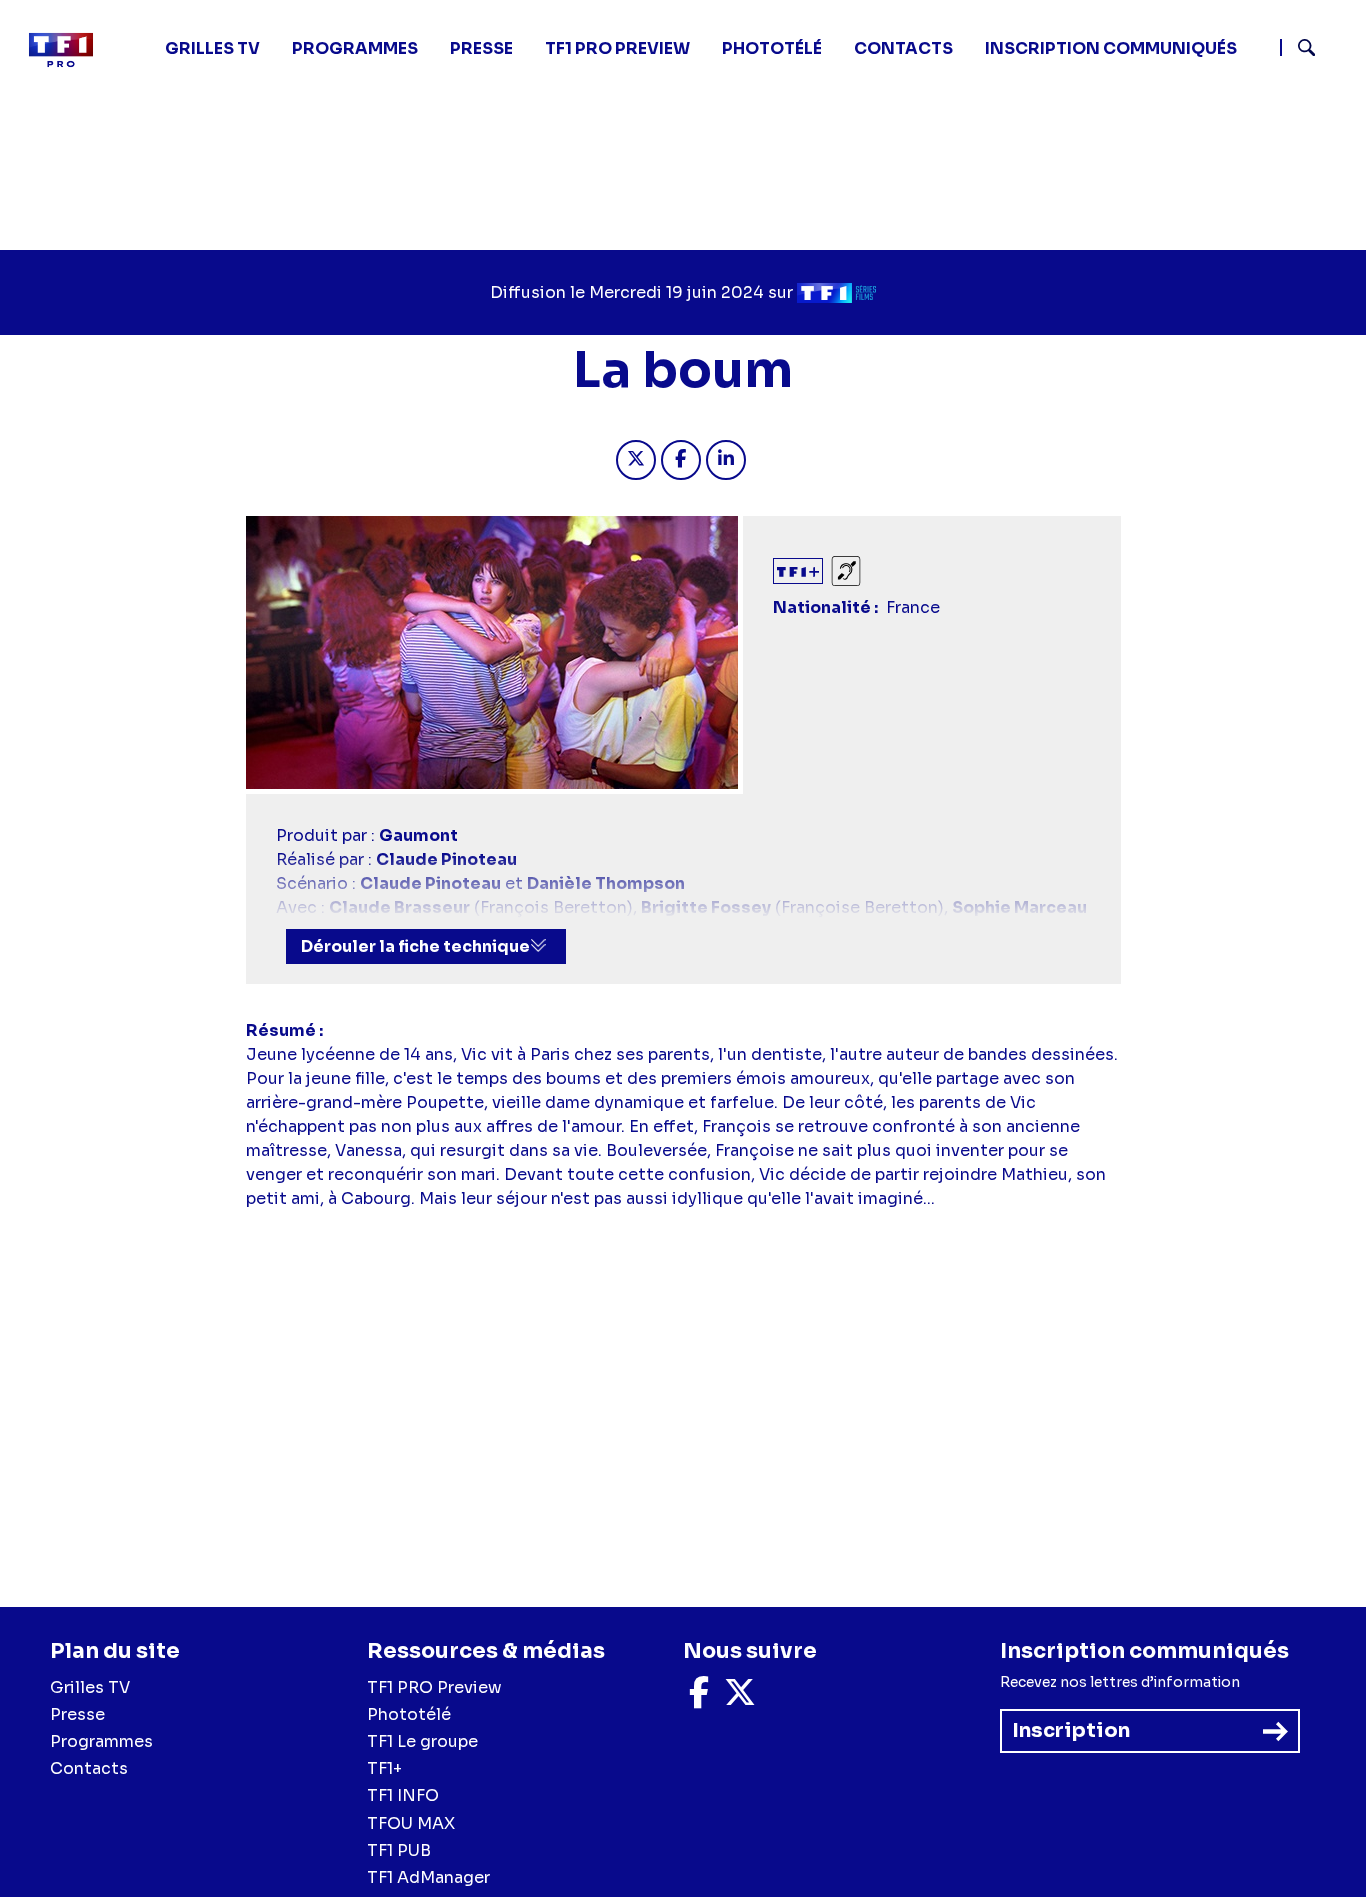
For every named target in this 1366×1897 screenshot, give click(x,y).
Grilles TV (212, 48)
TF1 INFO (403, 1795)
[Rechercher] (1315, 50)
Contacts (89, 1768)
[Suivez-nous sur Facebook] (699, 1698)
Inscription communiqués (1111, 48)
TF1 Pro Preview (617, 48)
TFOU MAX (411, 1823)
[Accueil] (69, 50)
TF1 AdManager (428, 1877)
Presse (481, 48)
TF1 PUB (399, 1850)
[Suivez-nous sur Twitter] (740, 1698)
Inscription (1071, 1730)
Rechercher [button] (1298, 47)
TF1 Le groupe (422, 1741)
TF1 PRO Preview (434, 1687)
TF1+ (384, 1768)
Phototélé (772, 48)
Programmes (101, 1741)
